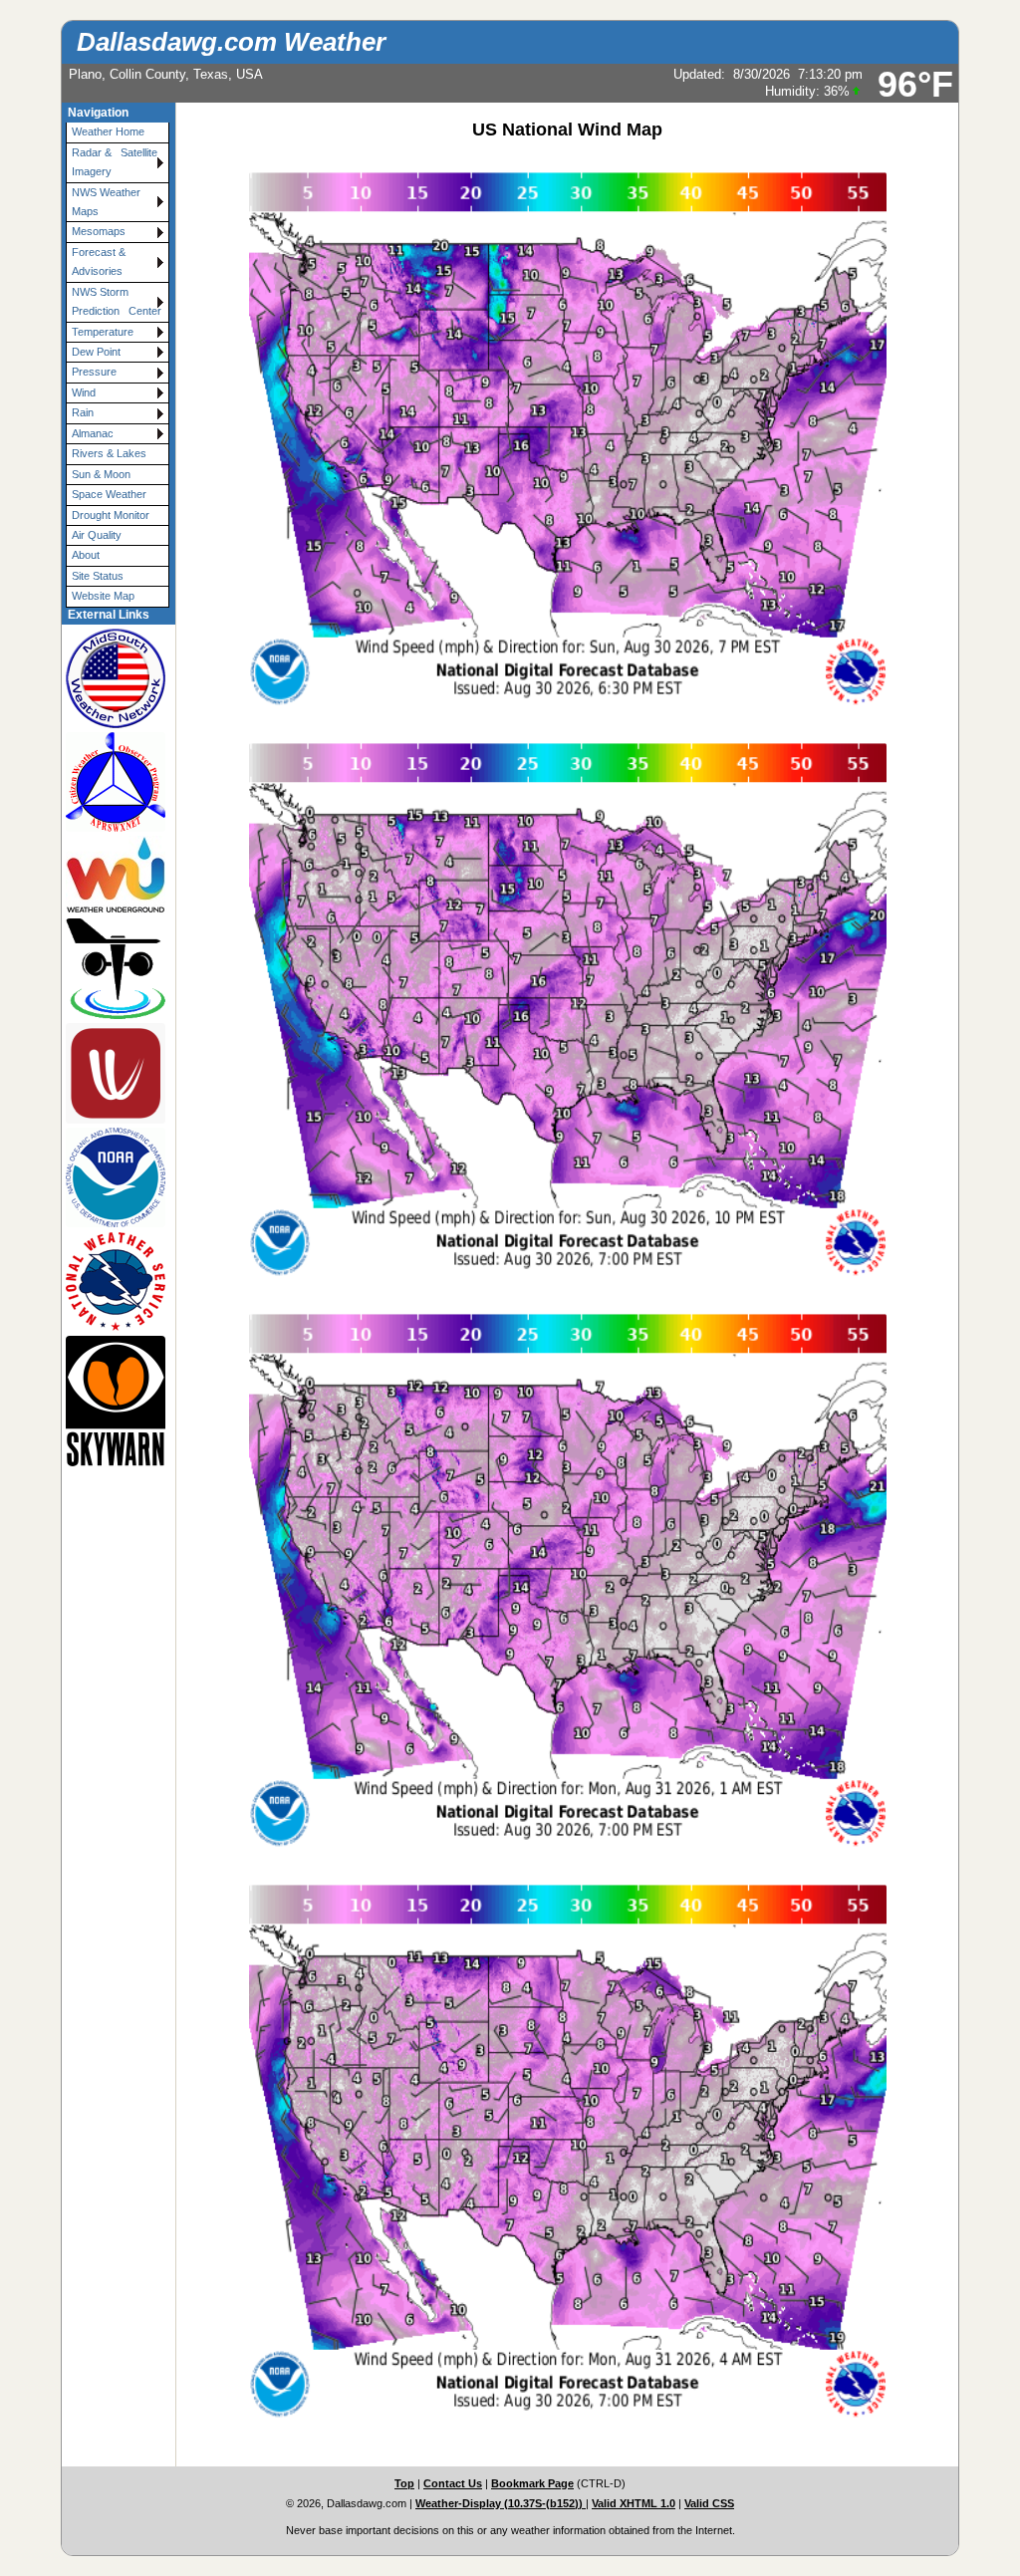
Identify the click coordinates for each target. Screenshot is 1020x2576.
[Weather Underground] (110, 875)
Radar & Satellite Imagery (118, 162)
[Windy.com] (110, 1073)
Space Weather (109, 494)
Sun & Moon (101, 474)
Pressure (94, 372)
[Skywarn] (110, 1401)
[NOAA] (110, 1178)
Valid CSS (709, 2503)
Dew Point (96, 352)
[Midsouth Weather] (110, 678)
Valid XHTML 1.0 (634, 2503)
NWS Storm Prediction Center (117, 301)
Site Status (98, 576)
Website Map (103, 596)
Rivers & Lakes (109, 453)
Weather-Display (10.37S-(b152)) (501, 2503)
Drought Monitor (111, 515)
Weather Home (108, 131)
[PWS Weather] (110, 968)
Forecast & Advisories (99, 261)
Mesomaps (99, 231)
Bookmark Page (532, 2483)
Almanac (93, 433)
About (86, 555)
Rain (83, 412)
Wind (84, 392)
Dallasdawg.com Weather (231, 42)
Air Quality (97, 535)
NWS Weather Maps (106, 202)
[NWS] (110, 1282)
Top (404, 2483)
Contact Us (453, 2483)
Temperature (103, 332)
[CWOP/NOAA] (110, 781)
